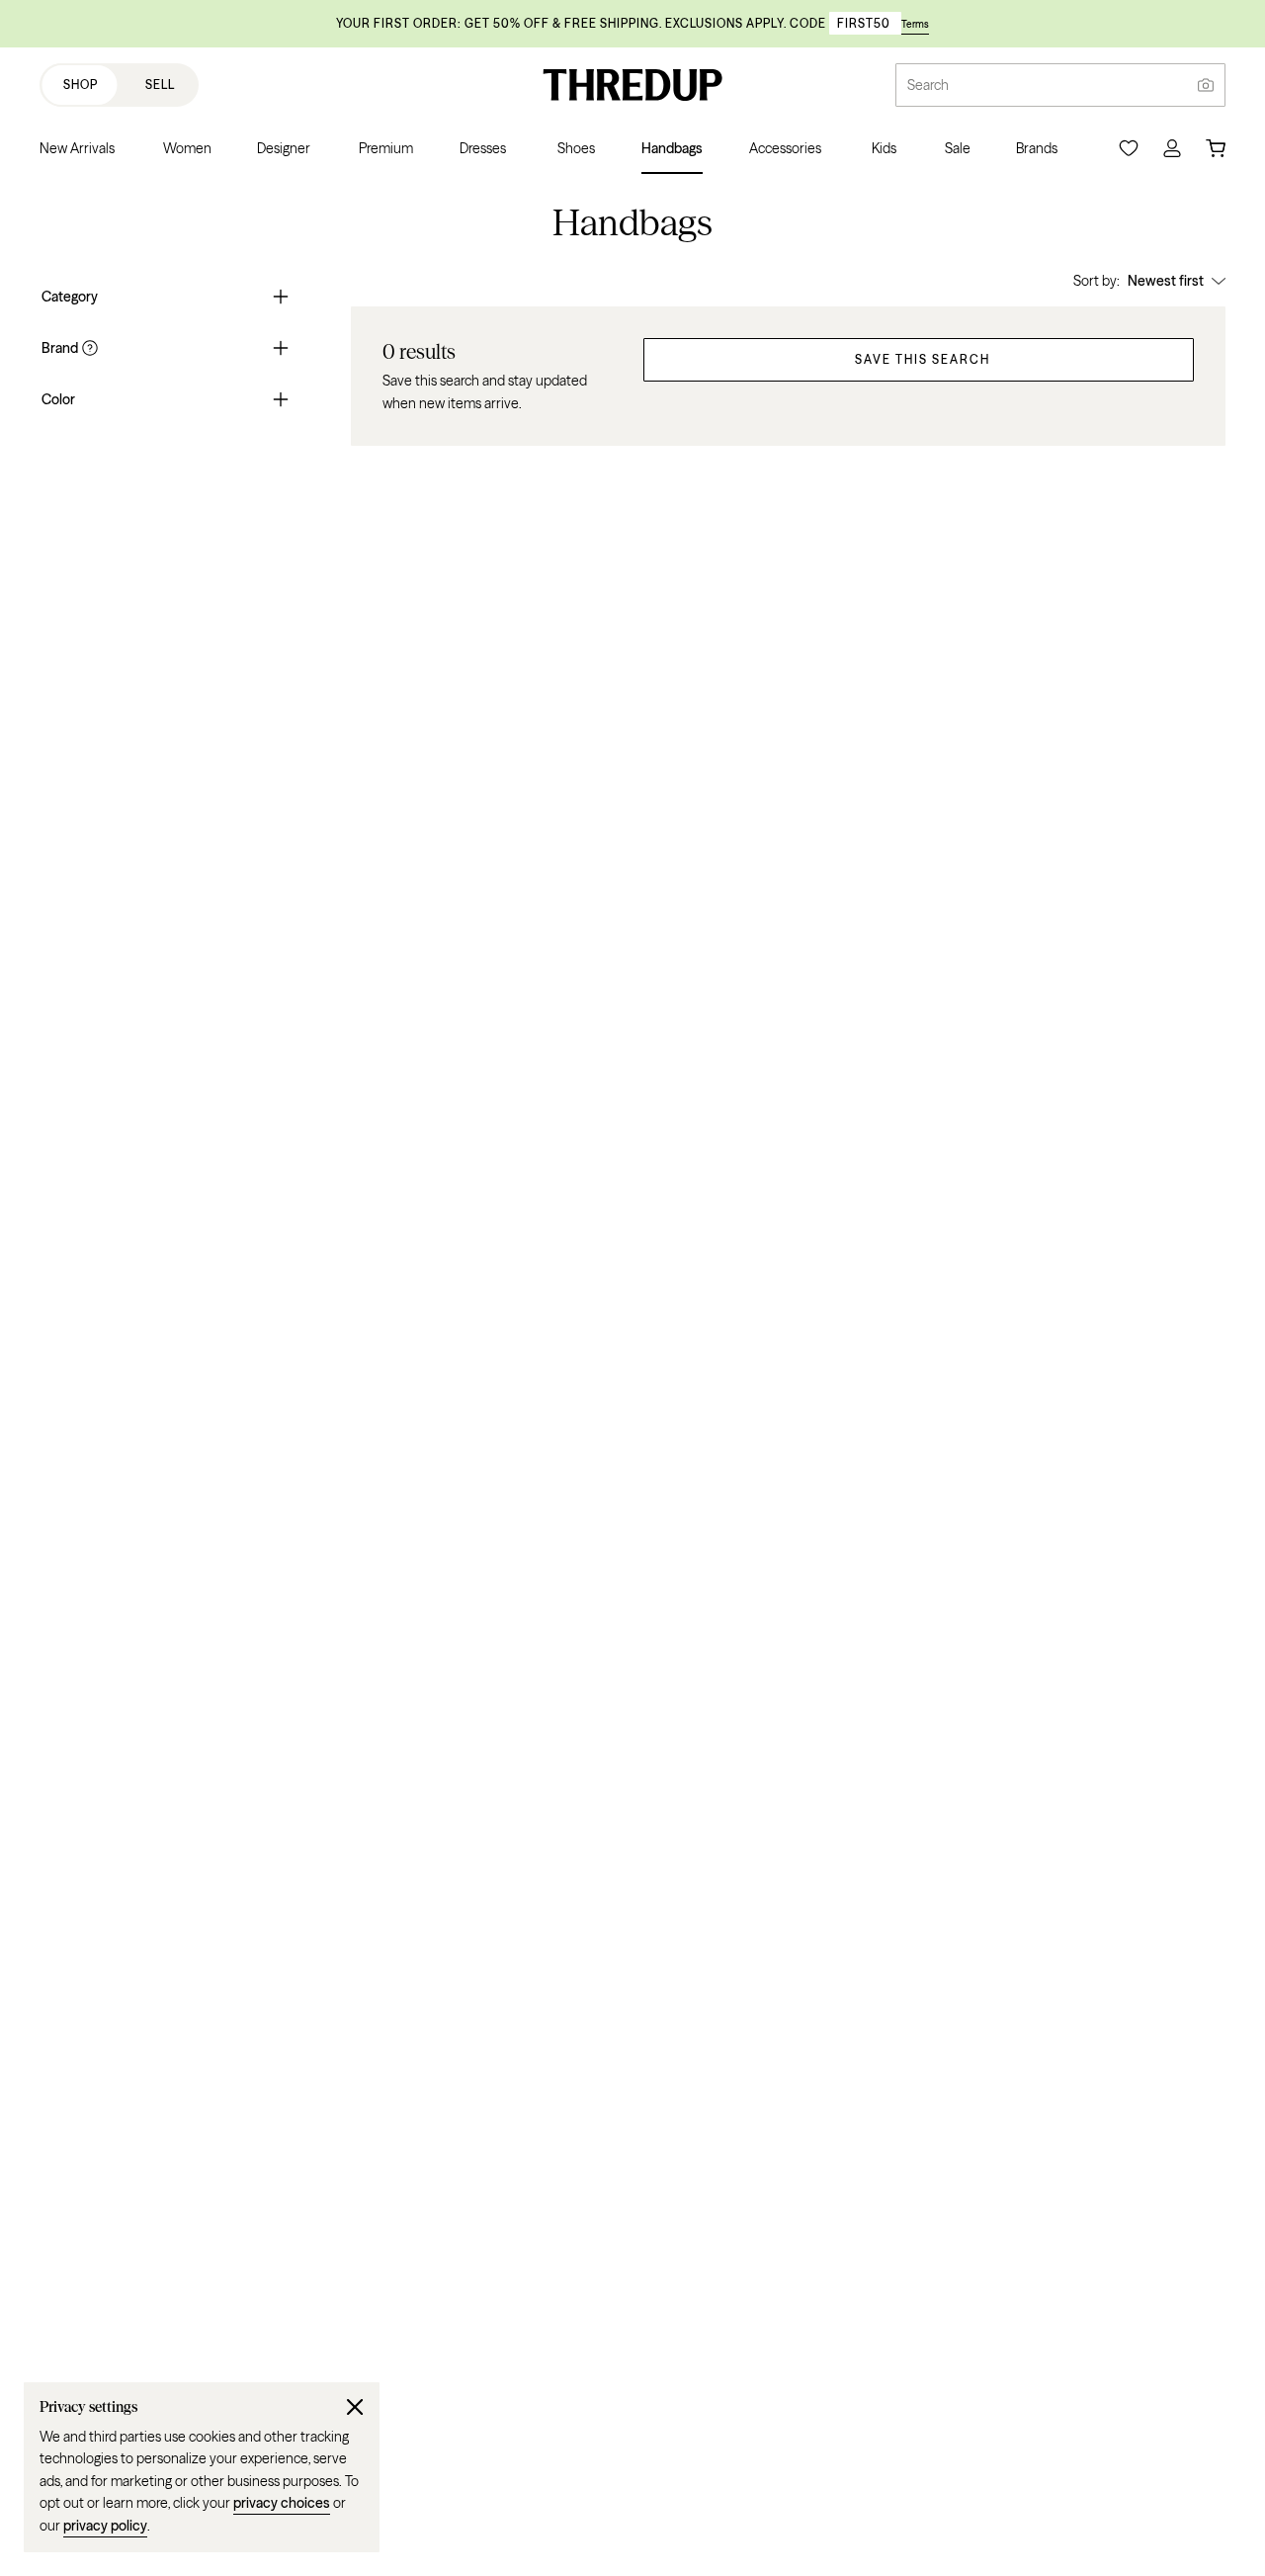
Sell (160, 85)
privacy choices (282, 2503)
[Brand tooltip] (88, 348)
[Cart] (1216, 148)
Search (928, 85)
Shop (81, 85)
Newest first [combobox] (1166, 281)
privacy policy (105, 2526)
